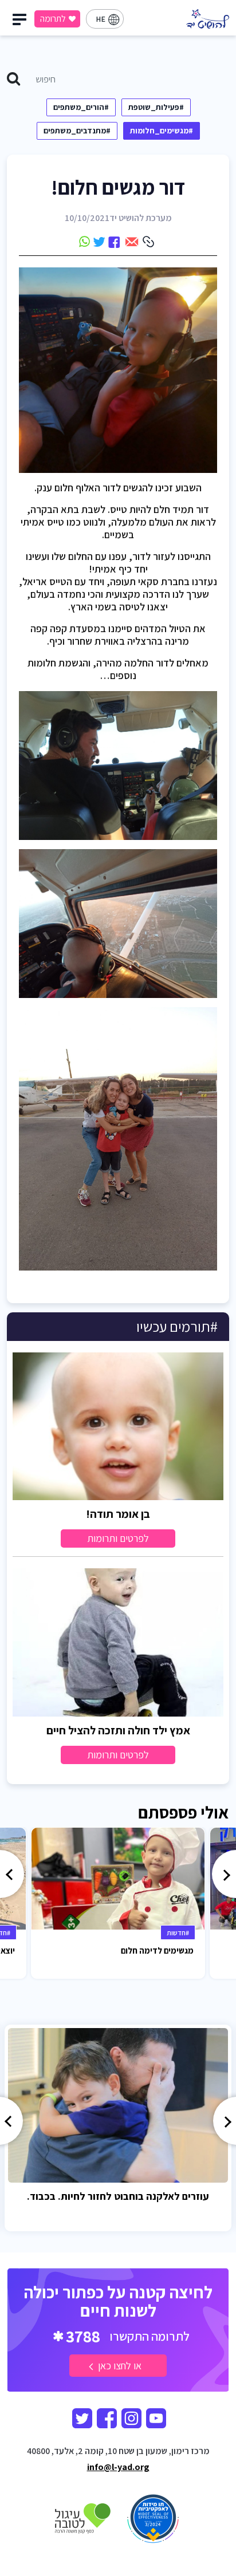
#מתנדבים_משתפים (77, 131)
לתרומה (53, 19)
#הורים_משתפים (81, 107)
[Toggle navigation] (21, 22)
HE (101, 19)
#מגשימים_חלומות (162, 131)
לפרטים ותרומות (118, 1538)
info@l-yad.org (118, 2467)
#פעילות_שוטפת (156, 107)
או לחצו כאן (119, 2366)
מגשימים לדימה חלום (157, 1950)
